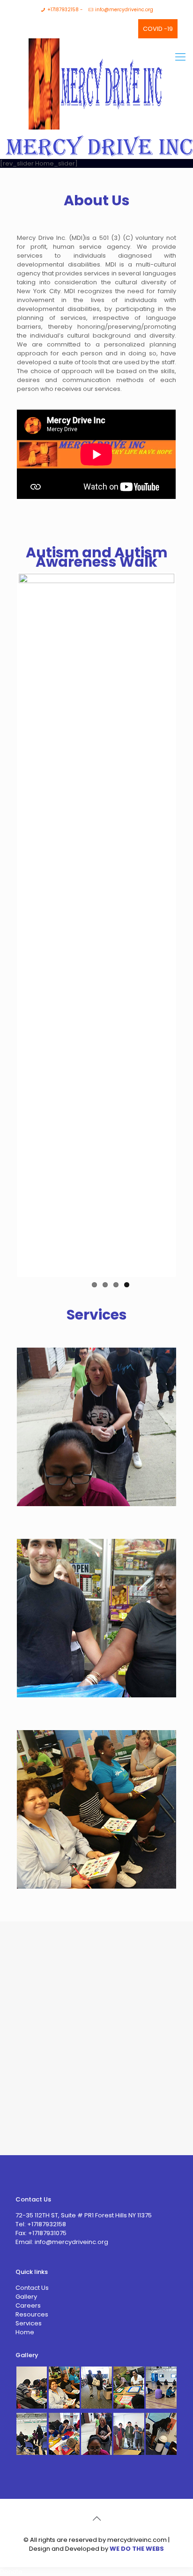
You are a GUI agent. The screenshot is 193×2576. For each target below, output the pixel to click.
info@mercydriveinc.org (124, 10)
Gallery (26, 2297)
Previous (33, 924)
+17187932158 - (65, 10)
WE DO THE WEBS (137, 2549)
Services (29, 2323)
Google (83, 26)
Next (160, 924)
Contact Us (32, 2288)
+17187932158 (47, 2224)
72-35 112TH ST (37, 2215)
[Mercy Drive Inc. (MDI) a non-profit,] (96, 66)
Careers (28, 2305)
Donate (11, 2572)
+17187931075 (47, 2233)
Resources (32, 2314)
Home (25, 2332)
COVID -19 (158, 29)
